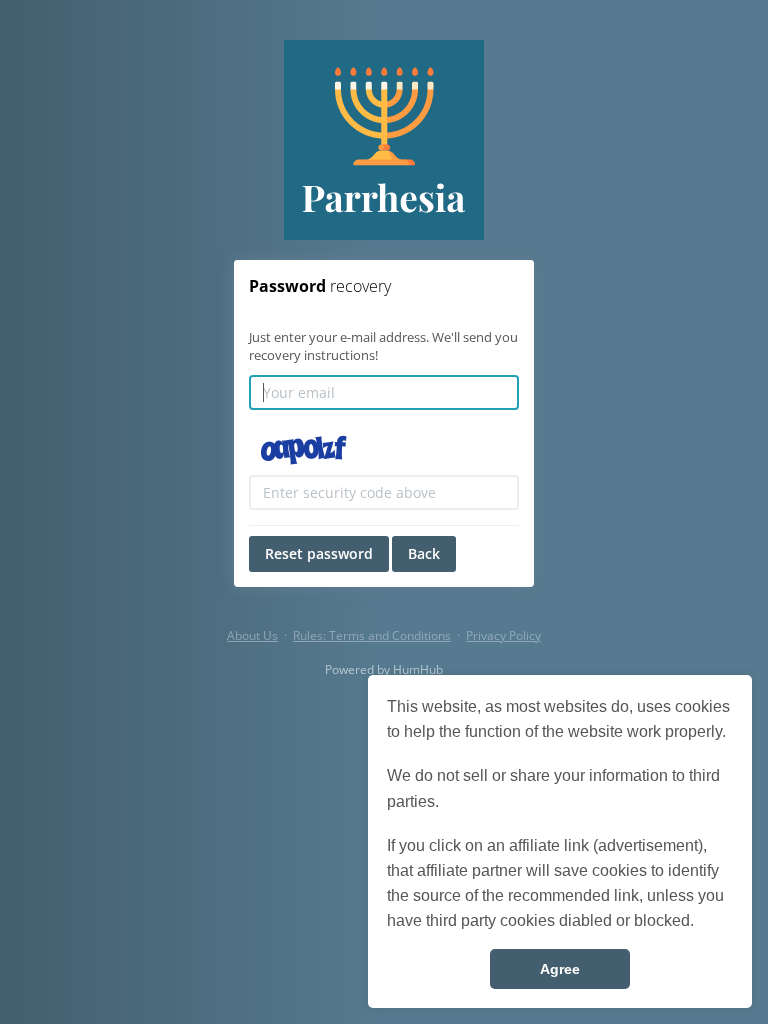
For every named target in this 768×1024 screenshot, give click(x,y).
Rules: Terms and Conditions (372, 635)
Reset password (319, 553)
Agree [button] (560, 969)
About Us (252, 635)
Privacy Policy (503, 635)
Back (424, 553)
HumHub (418, 669)
